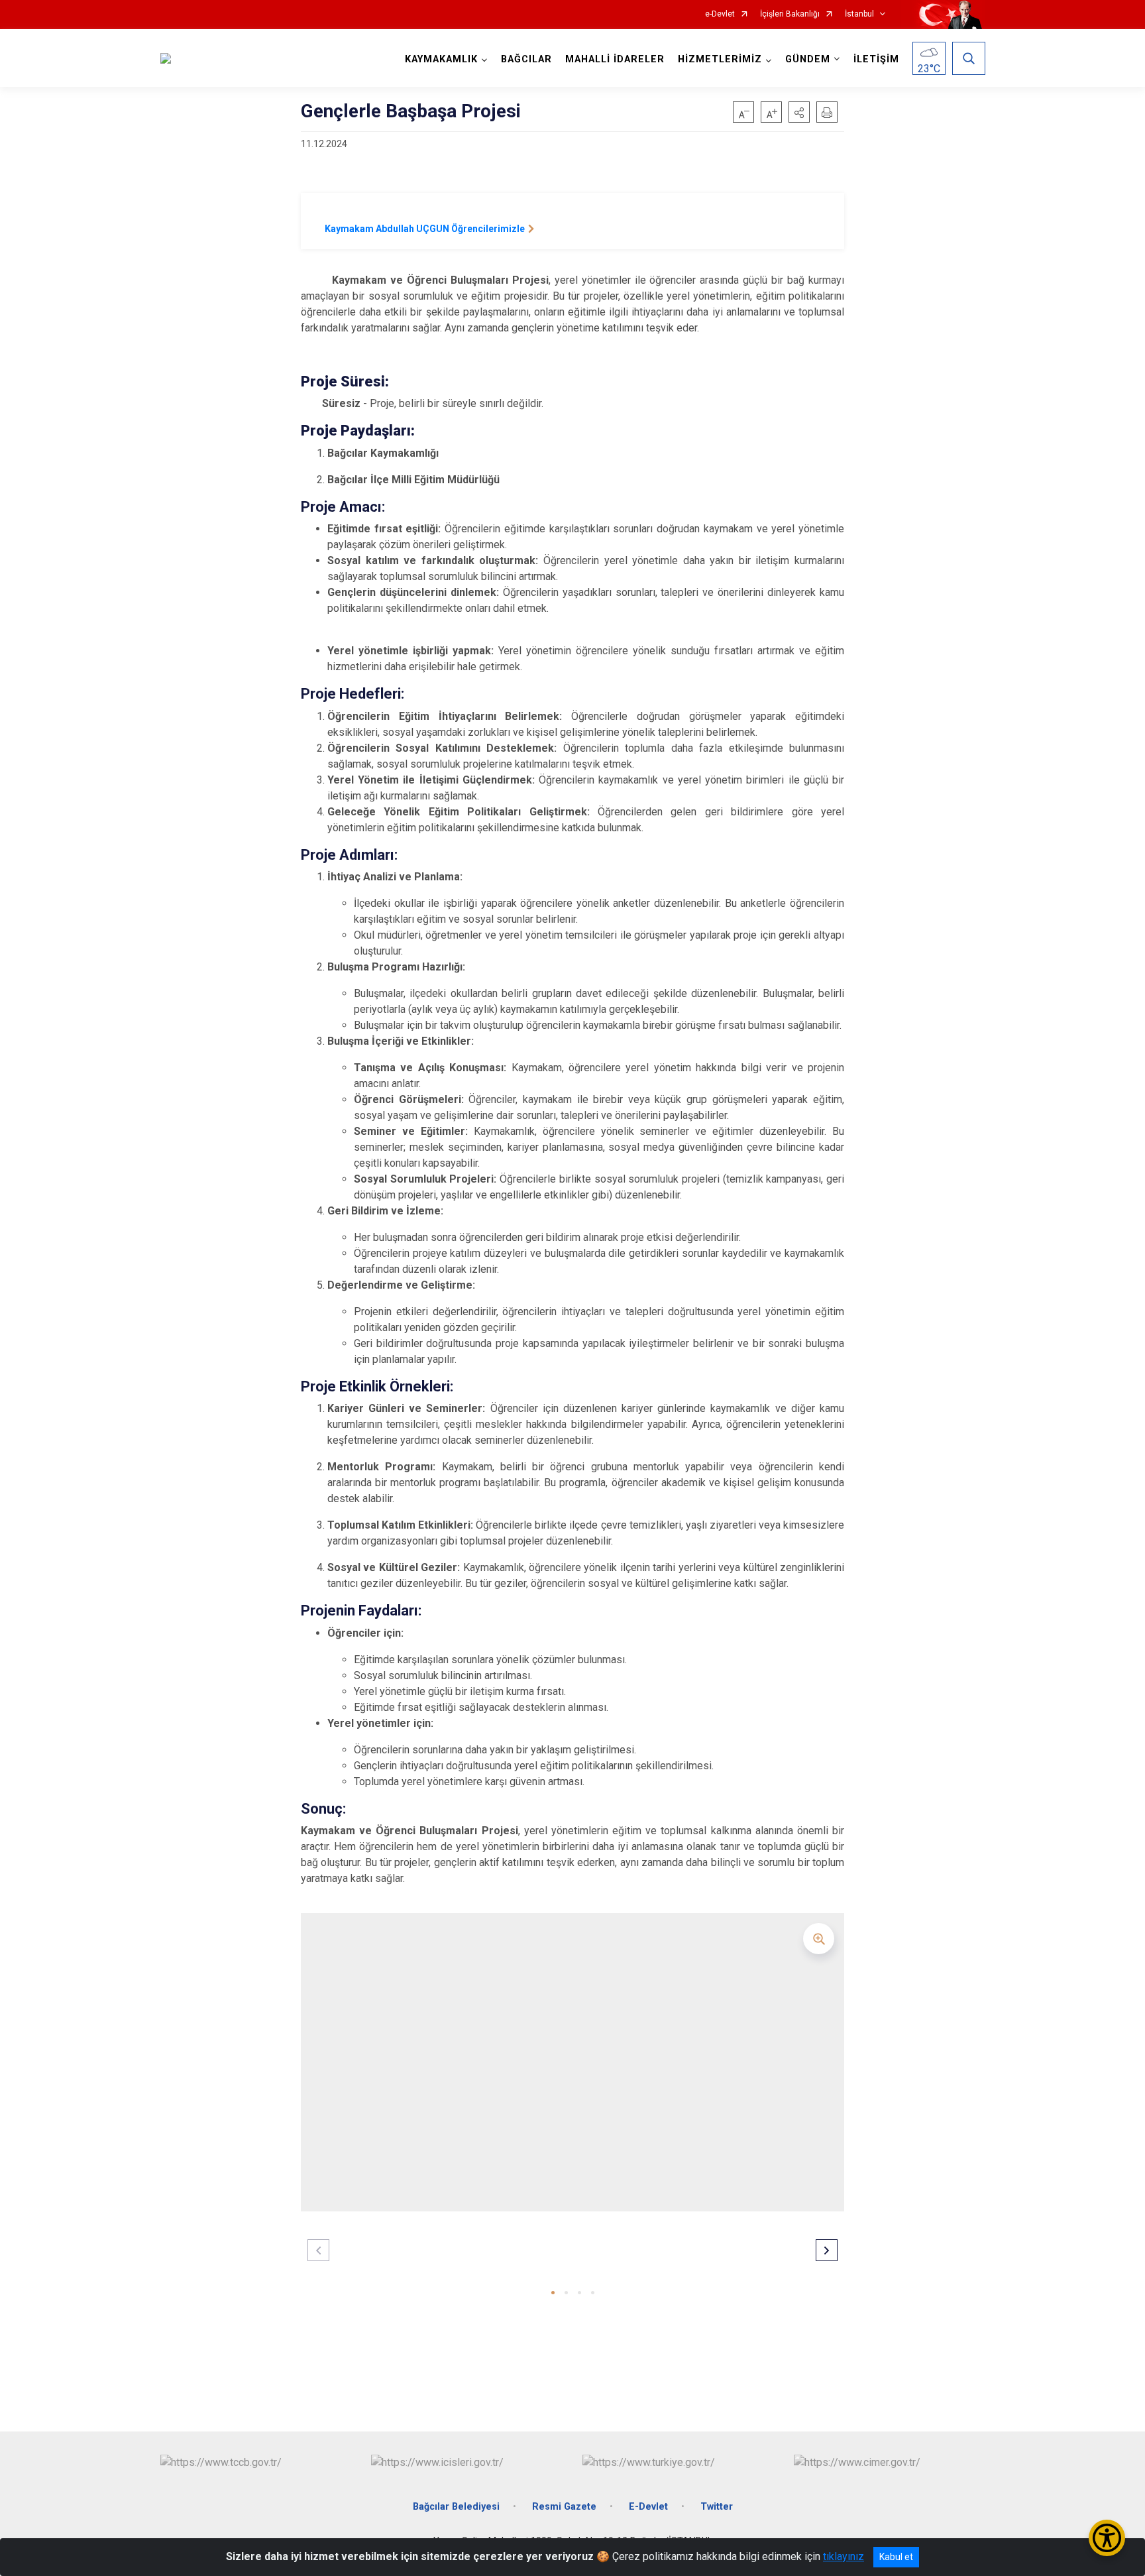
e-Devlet (720, 14)
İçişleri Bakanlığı (790, 14)
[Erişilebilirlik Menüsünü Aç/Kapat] (1107, 2538)
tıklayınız (844, 2556)
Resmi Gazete (564, 2507)
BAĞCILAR (526, 59)
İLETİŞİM (876, 59)
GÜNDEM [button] (808, 59)
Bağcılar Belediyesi (456, 2507)
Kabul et (896, 2557)
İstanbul (859, 14)
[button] (799, 112)
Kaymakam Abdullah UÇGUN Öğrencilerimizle (425, 229)
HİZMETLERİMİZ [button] (720, 59)
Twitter (717, 2507)
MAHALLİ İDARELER (615, 59)
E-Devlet (648, 2507)
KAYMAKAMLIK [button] (441, 59)
